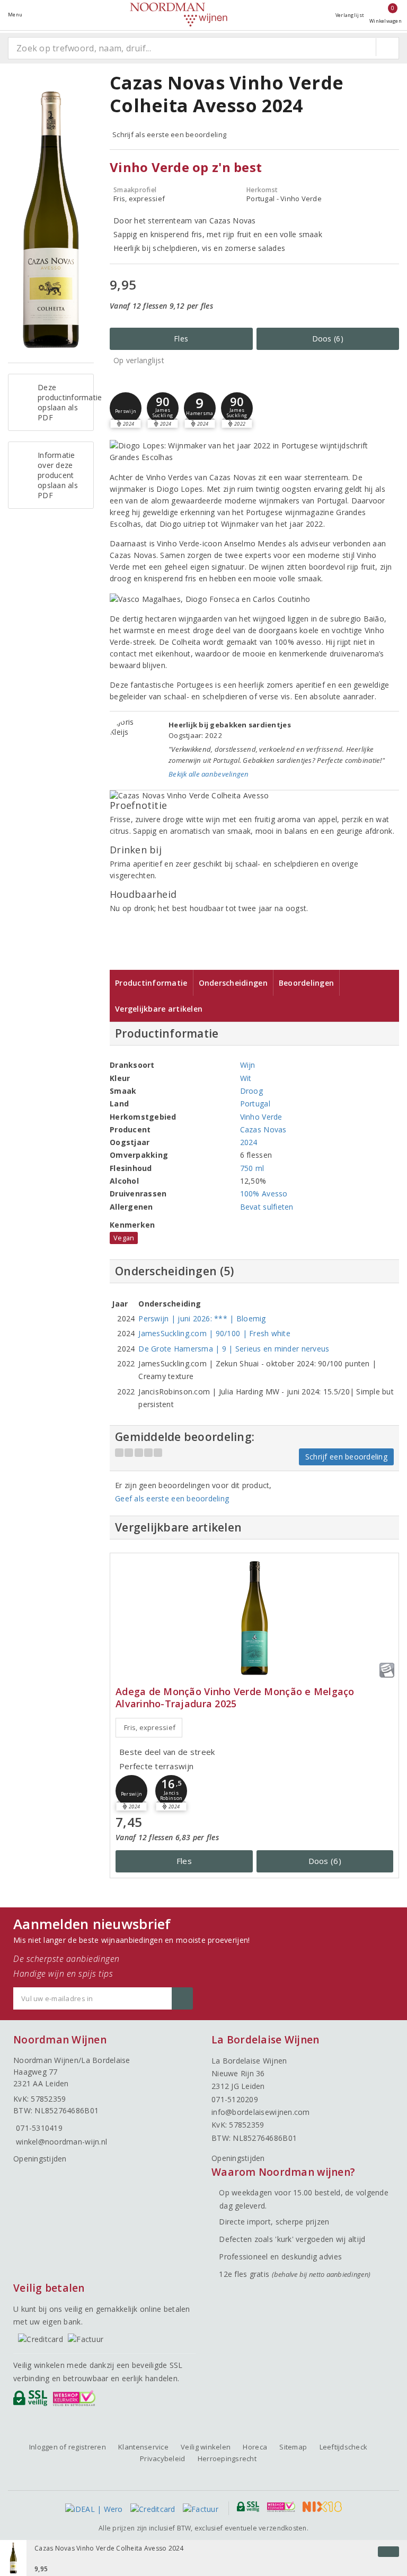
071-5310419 (39, 2128)
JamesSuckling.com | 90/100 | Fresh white (214, 1333)
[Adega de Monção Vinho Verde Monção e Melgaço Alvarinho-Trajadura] (254, 1618)
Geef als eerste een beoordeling (172, 1498)
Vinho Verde (261, 1117)
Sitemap (293, 2447)
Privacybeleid (162, 2458)
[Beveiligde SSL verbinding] (76, 2401)
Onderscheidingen (233, 983)
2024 (249, 1142)
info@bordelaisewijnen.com (261, 2112)
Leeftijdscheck (344, 2447)
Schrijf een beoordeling (346, 1457)
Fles (181, 339)
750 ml (252, 1168)
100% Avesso (264, 1194)
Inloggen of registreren (68, 2447)
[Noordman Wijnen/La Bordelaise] (179, 15)
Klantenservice (143, 2447)
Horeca (255, 2447)
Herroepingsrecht (227, 2458)
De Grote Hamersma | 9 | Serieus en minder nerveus (234, 1349)
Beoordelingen (306, 983)
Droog (251, 1091)
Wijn (248, 1065)
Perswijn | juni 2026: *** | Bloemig (202, 1318)
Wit (246, 1078)
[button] (126, 408)
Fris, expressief (150, 1727)
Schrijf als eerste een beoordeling (169, 134)
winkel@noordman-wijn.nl (61, 2142)
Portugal (255, 1104)
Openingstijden (40, 2159)
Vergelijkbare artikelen (159, 1009)
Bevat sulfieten (267, 1207)
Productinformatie (151, 983)
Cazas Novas (263, 1129)
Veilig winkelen (206, 2447)
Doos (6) (328, 339)
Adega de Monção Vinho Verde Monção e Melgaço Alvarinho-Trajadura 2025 (235, 1698)
